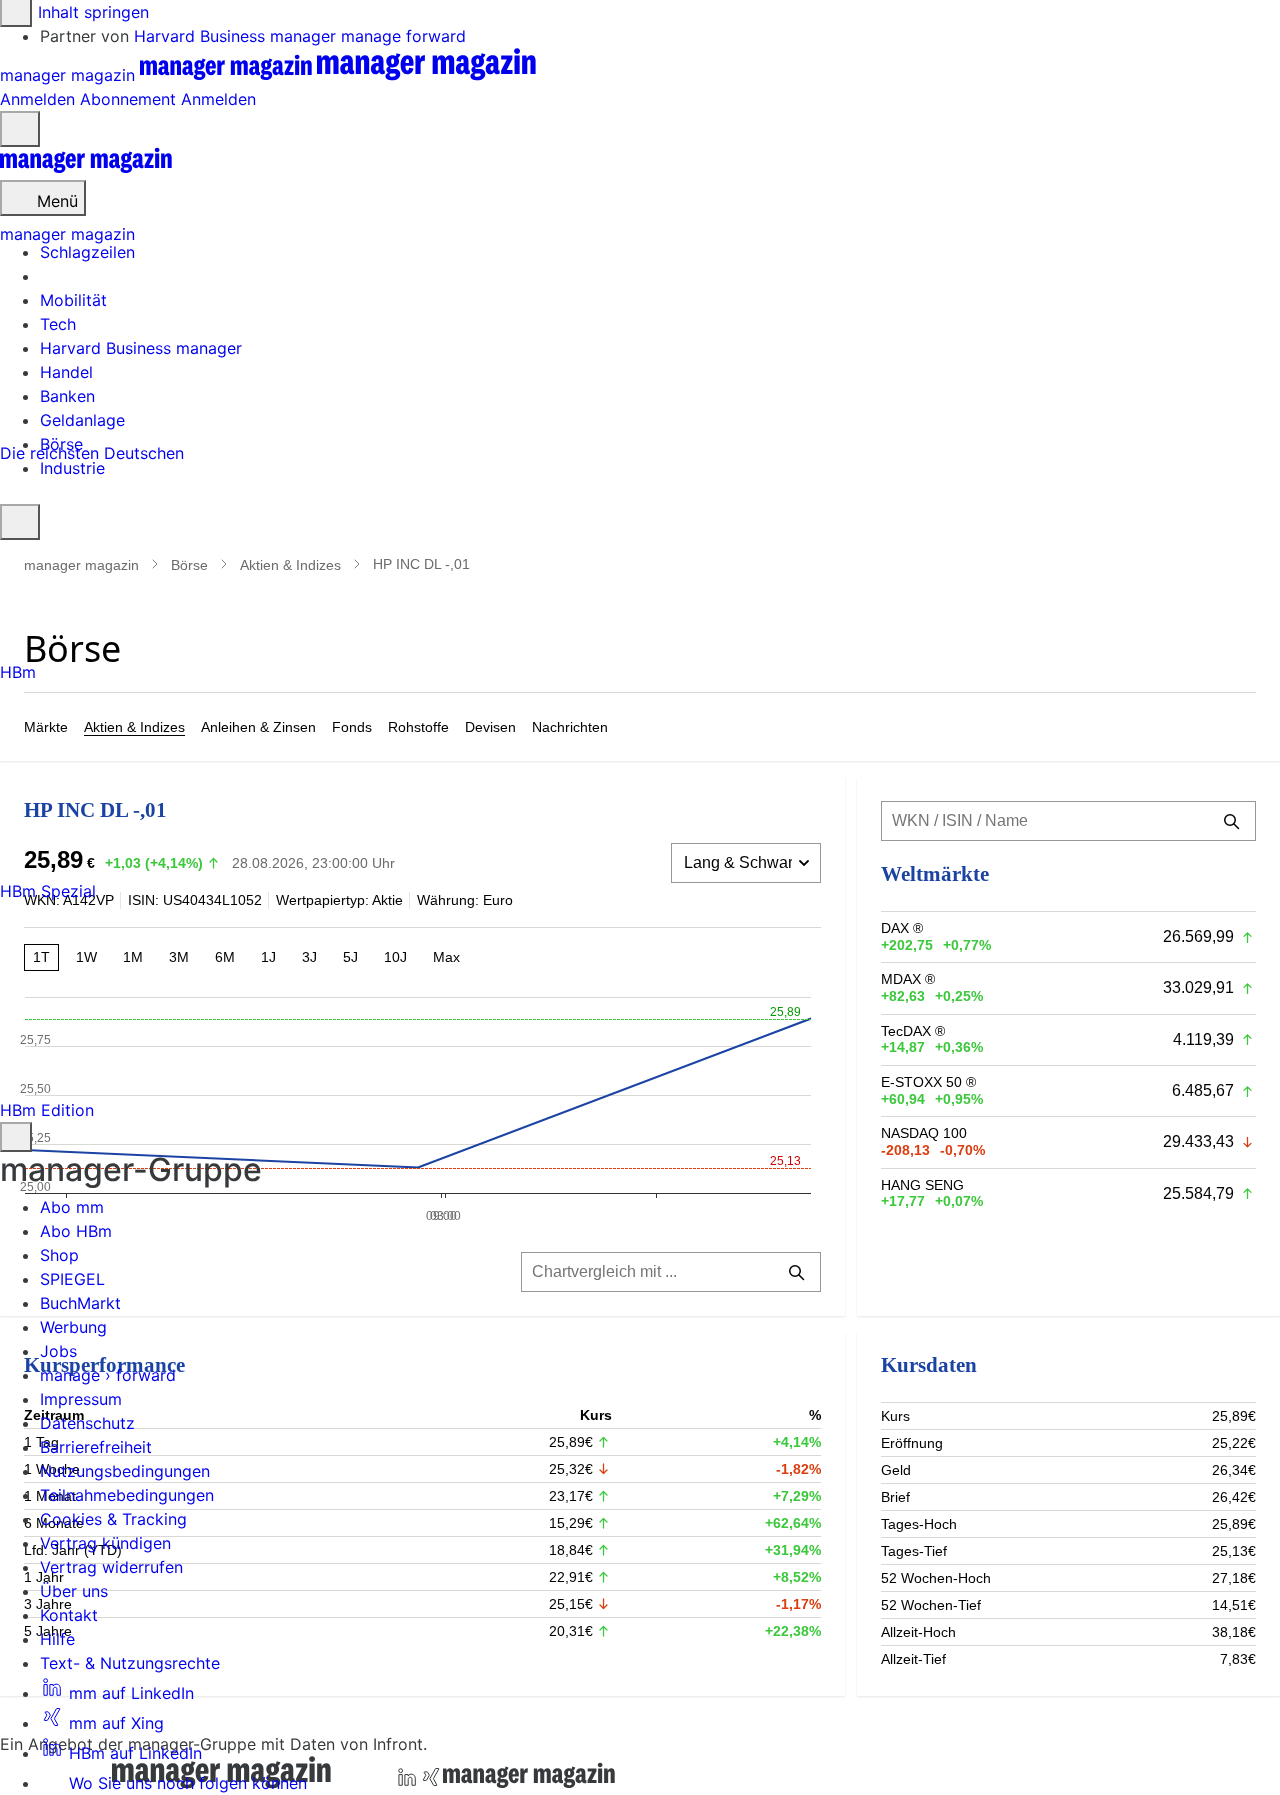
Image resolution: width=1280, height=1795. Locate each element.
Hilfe (57, 1639)
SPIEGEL (72, 1279)
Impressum (81, 1399)
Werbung (73, 1327)
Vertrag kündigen (105, 1543)
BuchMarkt (80, 1303)
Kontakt (69, 1615)
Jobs (58, 1351)
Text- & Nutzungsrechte (130, 1663)
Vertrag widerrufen (111, 1567)
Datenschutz (87, 1423)
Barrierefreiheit (96, 1447)
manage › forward (108, 1375)
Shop (59, 1255)
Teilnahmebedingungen (127, 1495)
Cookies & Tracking (113, 1519)
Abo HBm (76, 1231)
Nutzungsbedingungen (125, 1471)
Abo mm (72, 1207)
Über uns (74, 1591)
